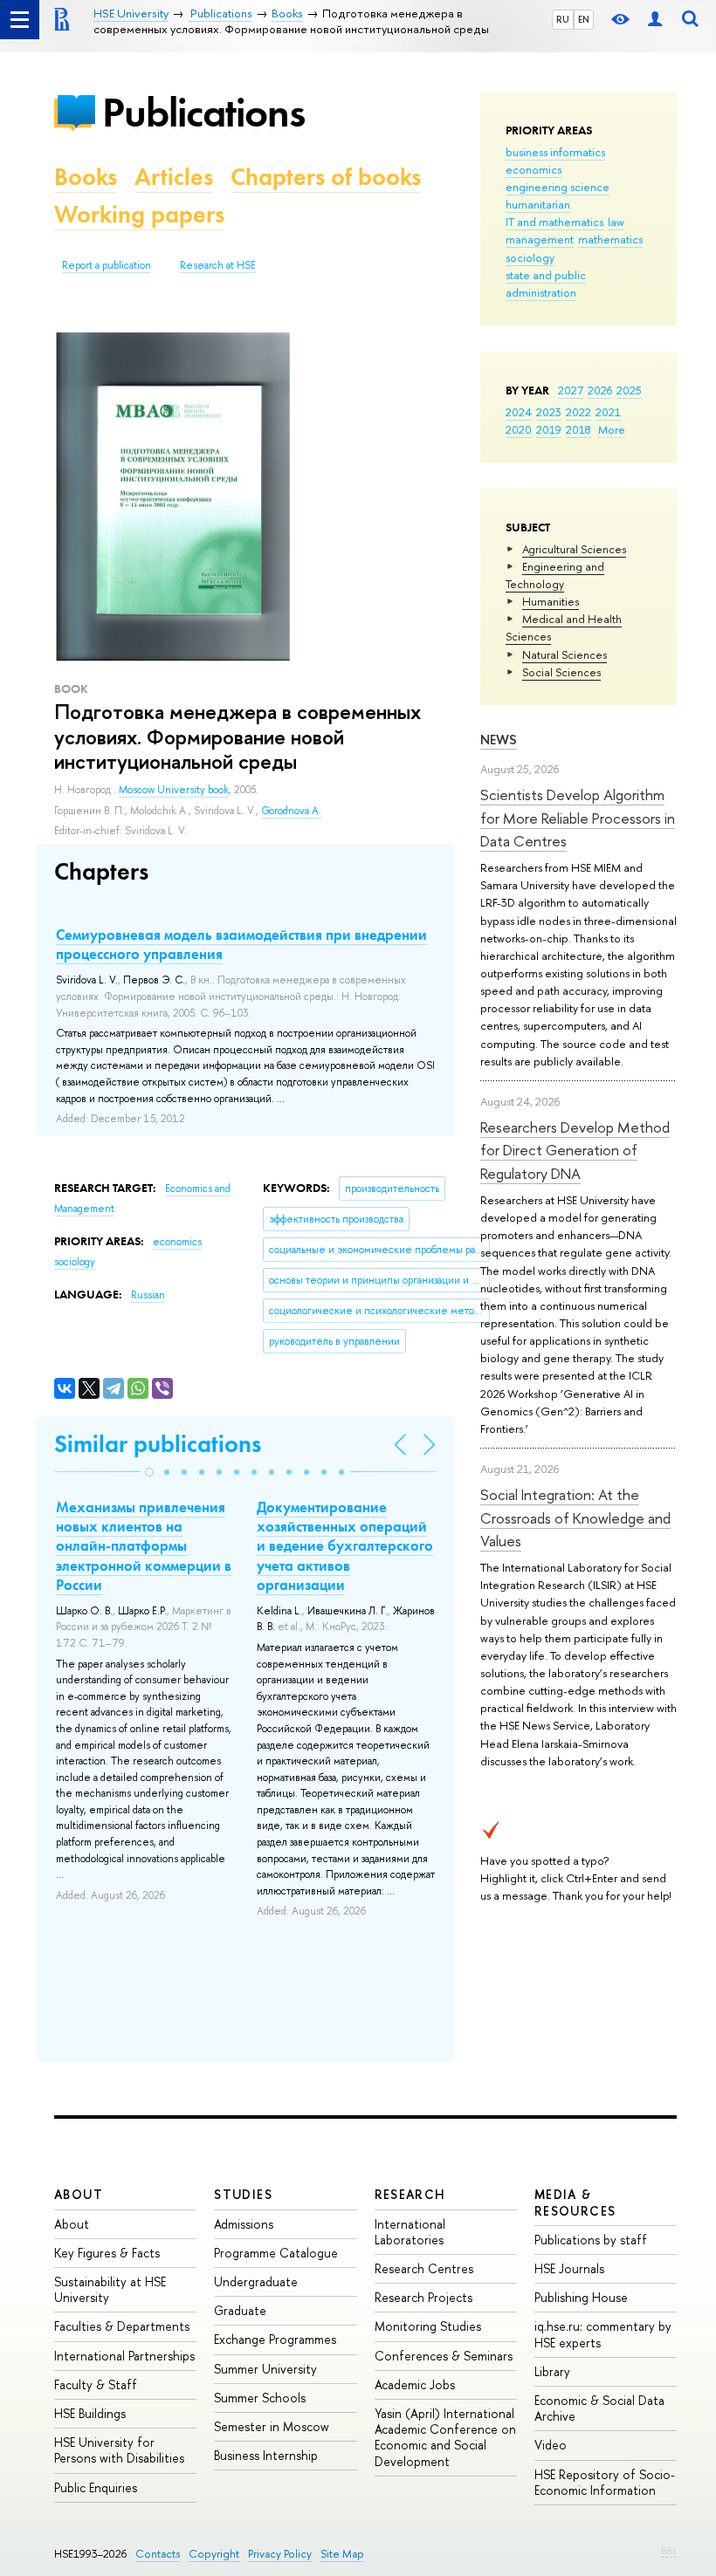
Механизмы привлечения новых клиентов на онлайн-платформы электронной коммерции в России (144, 1545)
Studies (243, 2194)
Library (552, 2371)
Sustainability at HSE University (110, 2289)
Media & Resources (575, 2202)
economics (534, 169)
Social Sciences (561, 672)
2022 (578, 412)
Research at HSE (218, 265)
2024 (519, 412)
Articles (174, 177)
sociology (530, 257)
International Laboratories (410, 2232)
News (499, 740)
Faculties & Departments (122, 2326)
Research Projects (423, 2297)
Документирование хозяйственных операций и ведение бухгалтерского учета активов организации (345, 1545)
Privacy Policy (280, 2554)
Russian (148, 1295)
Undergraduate (256, 2281)
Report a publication (107, 265)
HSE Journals (569, 2268)
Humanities (551, 601)
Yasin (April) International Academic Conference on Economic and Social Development (445, 2437)
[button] (149, 1472)
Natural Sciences (565, 654)
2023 (549, 412)
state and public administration (546, 284)
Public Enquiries (96, 2487)
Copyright (214, 2554)
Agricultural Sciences (574, 549)
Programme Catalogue (276, 2253)
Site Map (342, 2554)
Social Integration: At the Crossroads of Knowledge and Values (575, 1518)
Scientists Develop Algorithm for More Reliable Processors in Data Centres (578, 818)
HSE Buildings (90, 2413)
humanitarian (538, 204)
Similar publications (158, 1444)
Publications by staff (591, 2240)
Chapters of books (326, 177)
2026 (600, 390)
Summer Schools (260, 2398)
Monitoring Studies (428, 2326)
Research (410, 2194)
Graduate (240, 2310)
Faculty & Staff (96, 2384)
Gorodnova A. (291, 811)
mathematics (610, 239)
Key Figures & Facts (107, 2253)
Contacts (158, 2554)
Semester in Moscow (272, 2426)
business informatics (555, 152)
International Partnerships (124, 2356)
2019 (549, 429)
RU (563, 19)
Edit (669, 2551)
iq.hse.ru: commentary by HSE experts (603, 2334)
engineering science (558, 187)
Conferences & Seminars (444, 2356)
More (612, 429)
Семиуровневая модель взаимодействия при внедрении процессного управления (241, 944)
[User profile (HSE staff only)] (655, 20)
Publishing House (581, 2297)
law (616, 222)
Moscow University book (174, 790)
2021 (608, 412)
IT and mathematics (554, 222)
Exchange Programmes (275, 2339)
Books (86, 177)
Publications (203, 112)
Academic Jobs (415, 2384)
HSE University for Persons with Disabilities (119, 2450)
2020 (519, 429)
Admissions (244, 2224)
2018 (578, 429)
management (540, 239)
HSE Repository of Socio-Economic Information (605, 2482)
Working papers (139, 214)
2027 (571, 390)
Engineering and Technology (555, 575)
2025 (629, 390)
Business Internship (266, 2455)
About (79, 2194)
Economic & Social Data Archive (599, 2408)
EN (584, 19)
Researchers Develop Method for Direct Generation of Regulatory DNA (575, 1150)
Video (551, 2445)
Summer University (265, 2369)
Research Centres (424, 2268)
